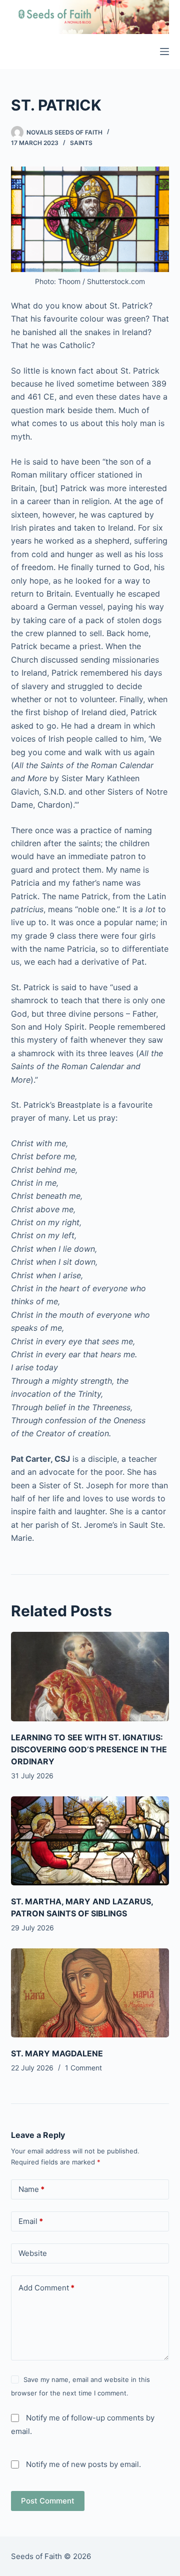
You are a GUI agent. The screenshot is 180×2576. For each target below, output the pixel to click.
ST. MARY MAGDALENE (57, 2053)
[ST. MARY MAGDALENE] (90, 1993)
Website (33, 2253)
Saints (81, 143)
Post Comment (48, 2501)
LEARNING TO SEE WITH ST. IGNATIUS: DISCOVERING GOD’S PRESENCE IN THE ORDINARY (89, 1749)
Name (31, 2189)
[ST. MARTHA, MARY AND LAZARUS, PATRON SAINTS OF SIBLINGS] (90, 1841)
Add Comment (46, 2288)
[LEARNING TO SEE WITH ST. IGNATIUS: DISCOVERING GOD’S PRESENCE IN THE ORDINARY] (90, 1676)
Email (31, 2221)
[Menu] (164, 52)
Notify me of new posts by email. (83, 2464)
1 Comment (83, 2068)
